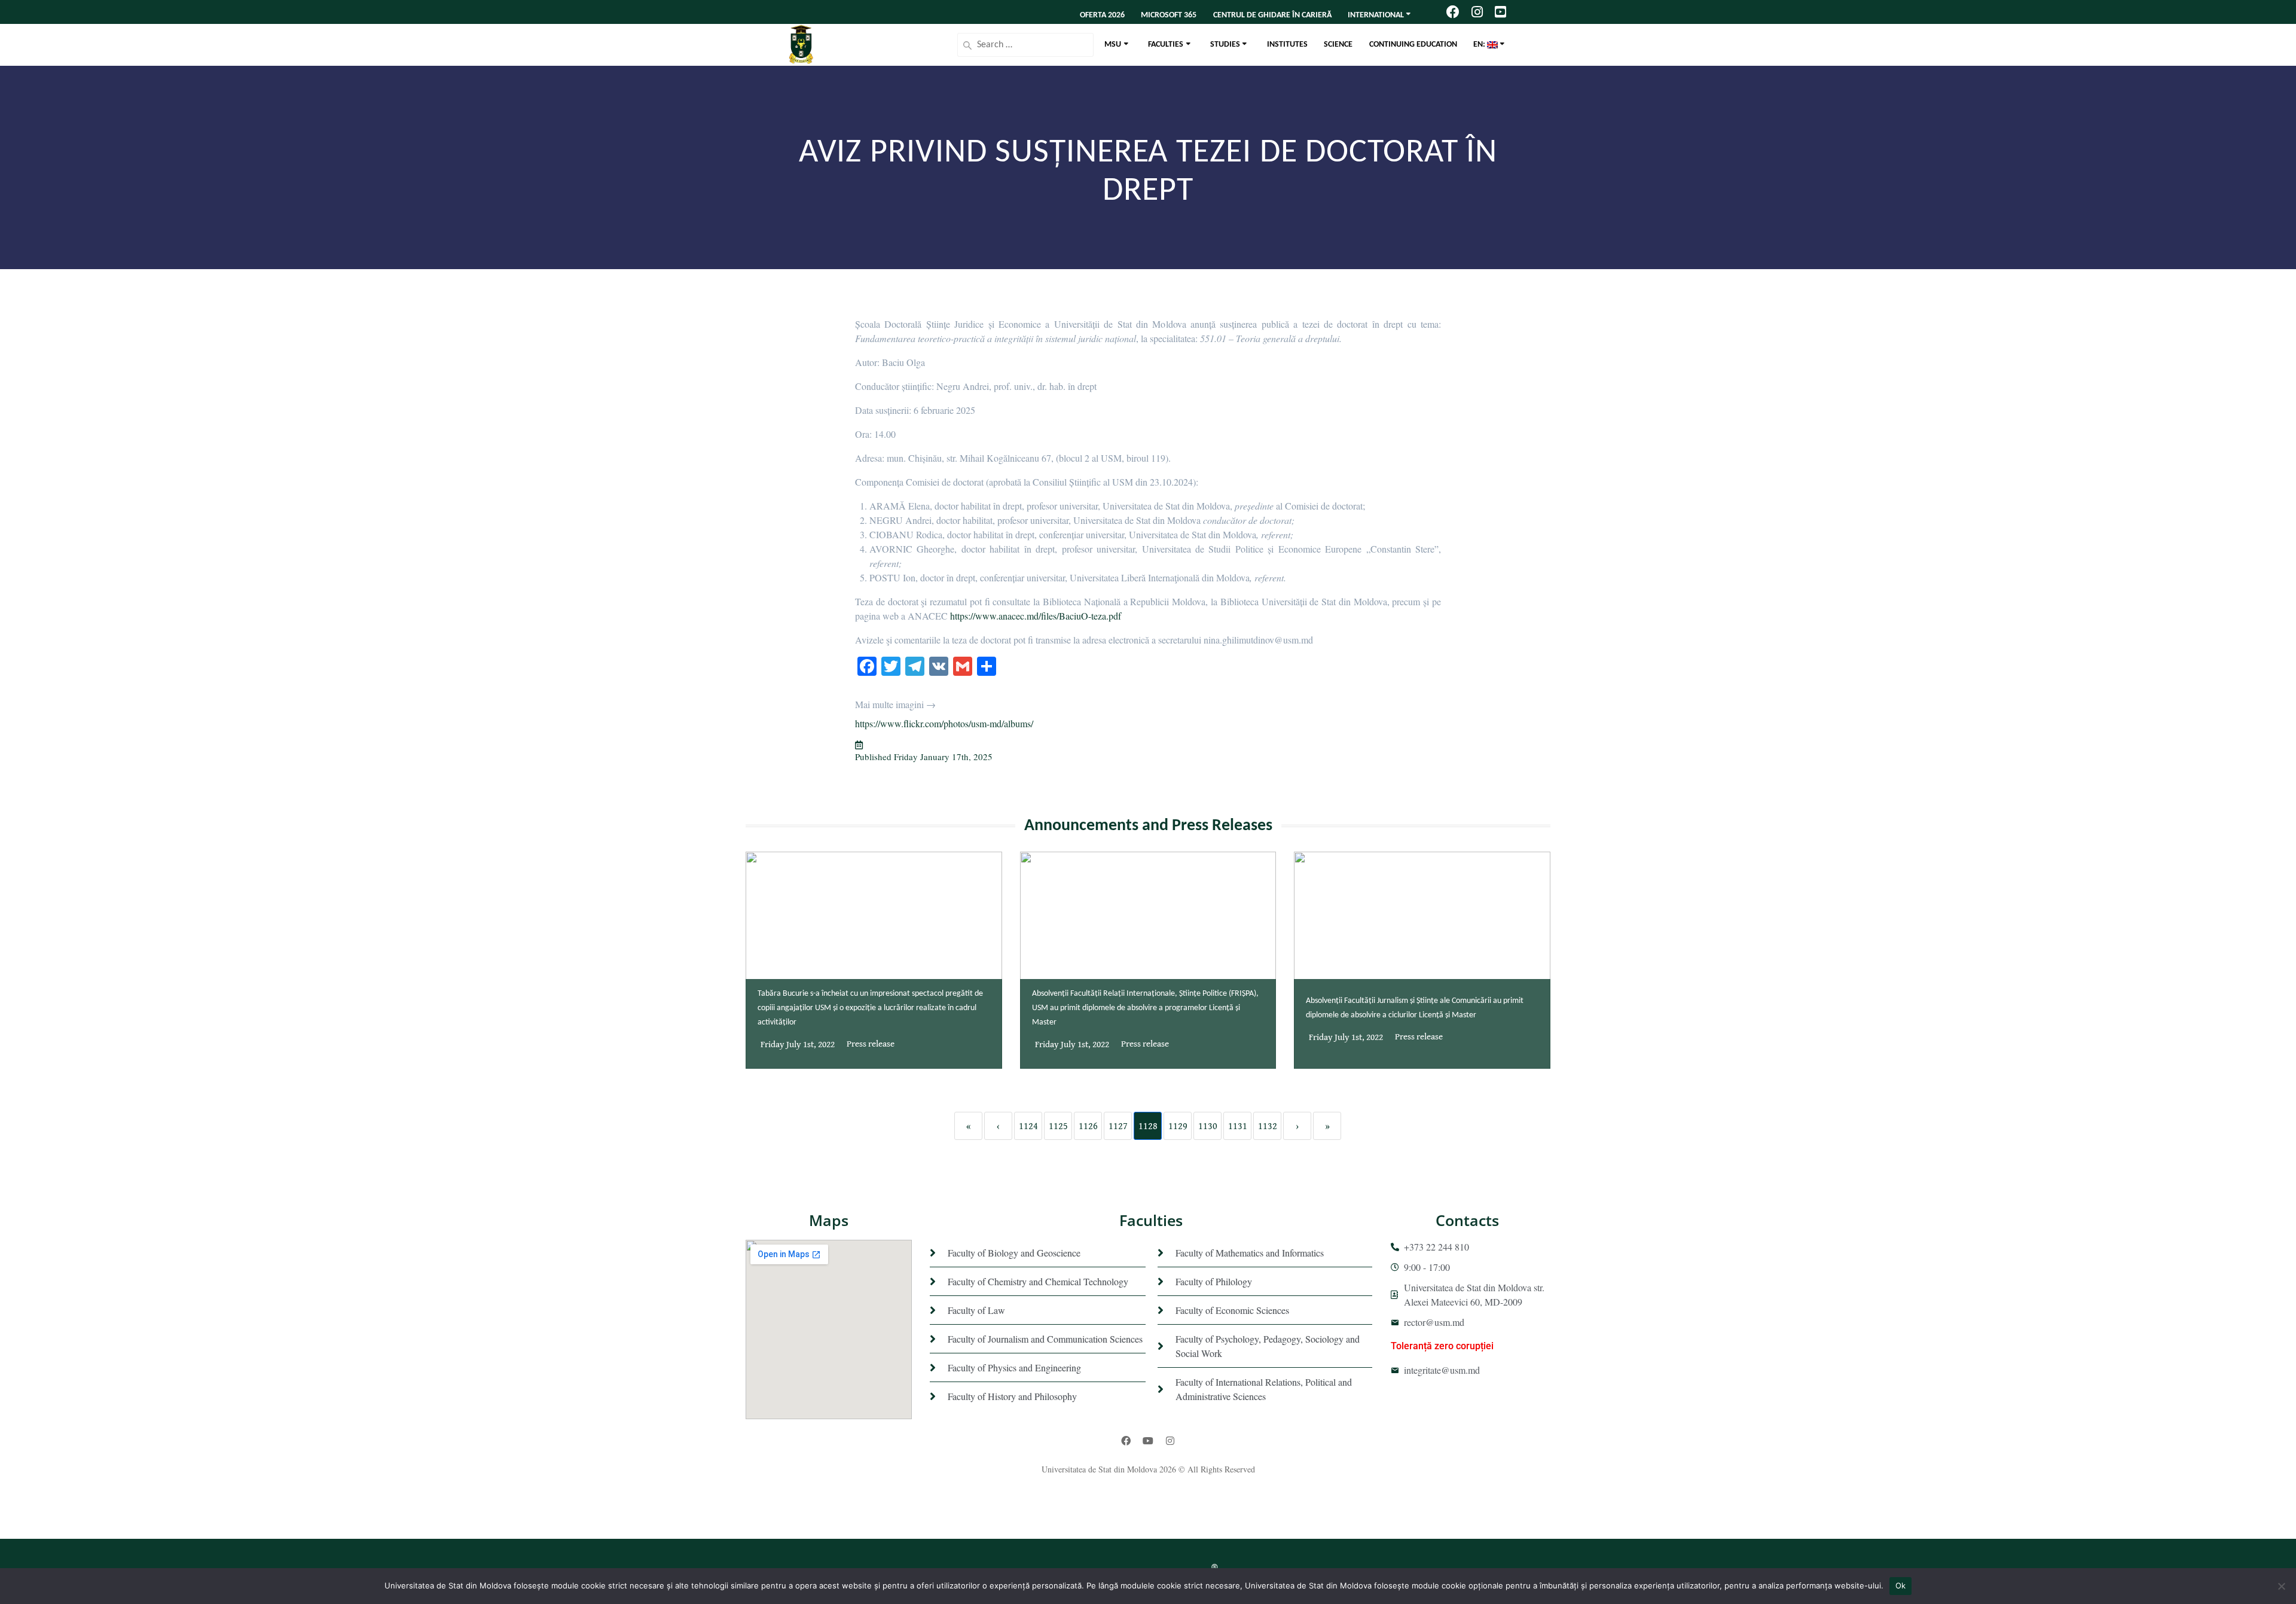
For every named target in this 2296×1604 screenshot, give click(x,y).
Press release (871, 1044)
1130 (1208, 1126)
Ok (1901, 1585)
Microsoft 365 (1169, 15)
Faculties (1166, 45)
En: (1480, 45)
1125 (1058, 1126)
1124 (1028, 1126)
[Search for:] (1025, 45)
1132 (1268, 1126)
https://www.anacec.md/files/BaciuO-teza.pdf (1036, 616)
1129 (1178, 1126)
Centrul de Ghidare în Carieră (1272, 15)
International (1376, 15)
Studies (1225, 45)
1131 (1238, 1126)
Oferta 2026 (1102, 15)
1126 (1088, 1126)
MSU (1113, 45)
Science (1338, 45)
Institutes (1287, 45)
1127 (1118, 1126)
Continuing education (1413, 45)
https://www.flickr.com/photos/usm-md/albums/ (944, 723)
